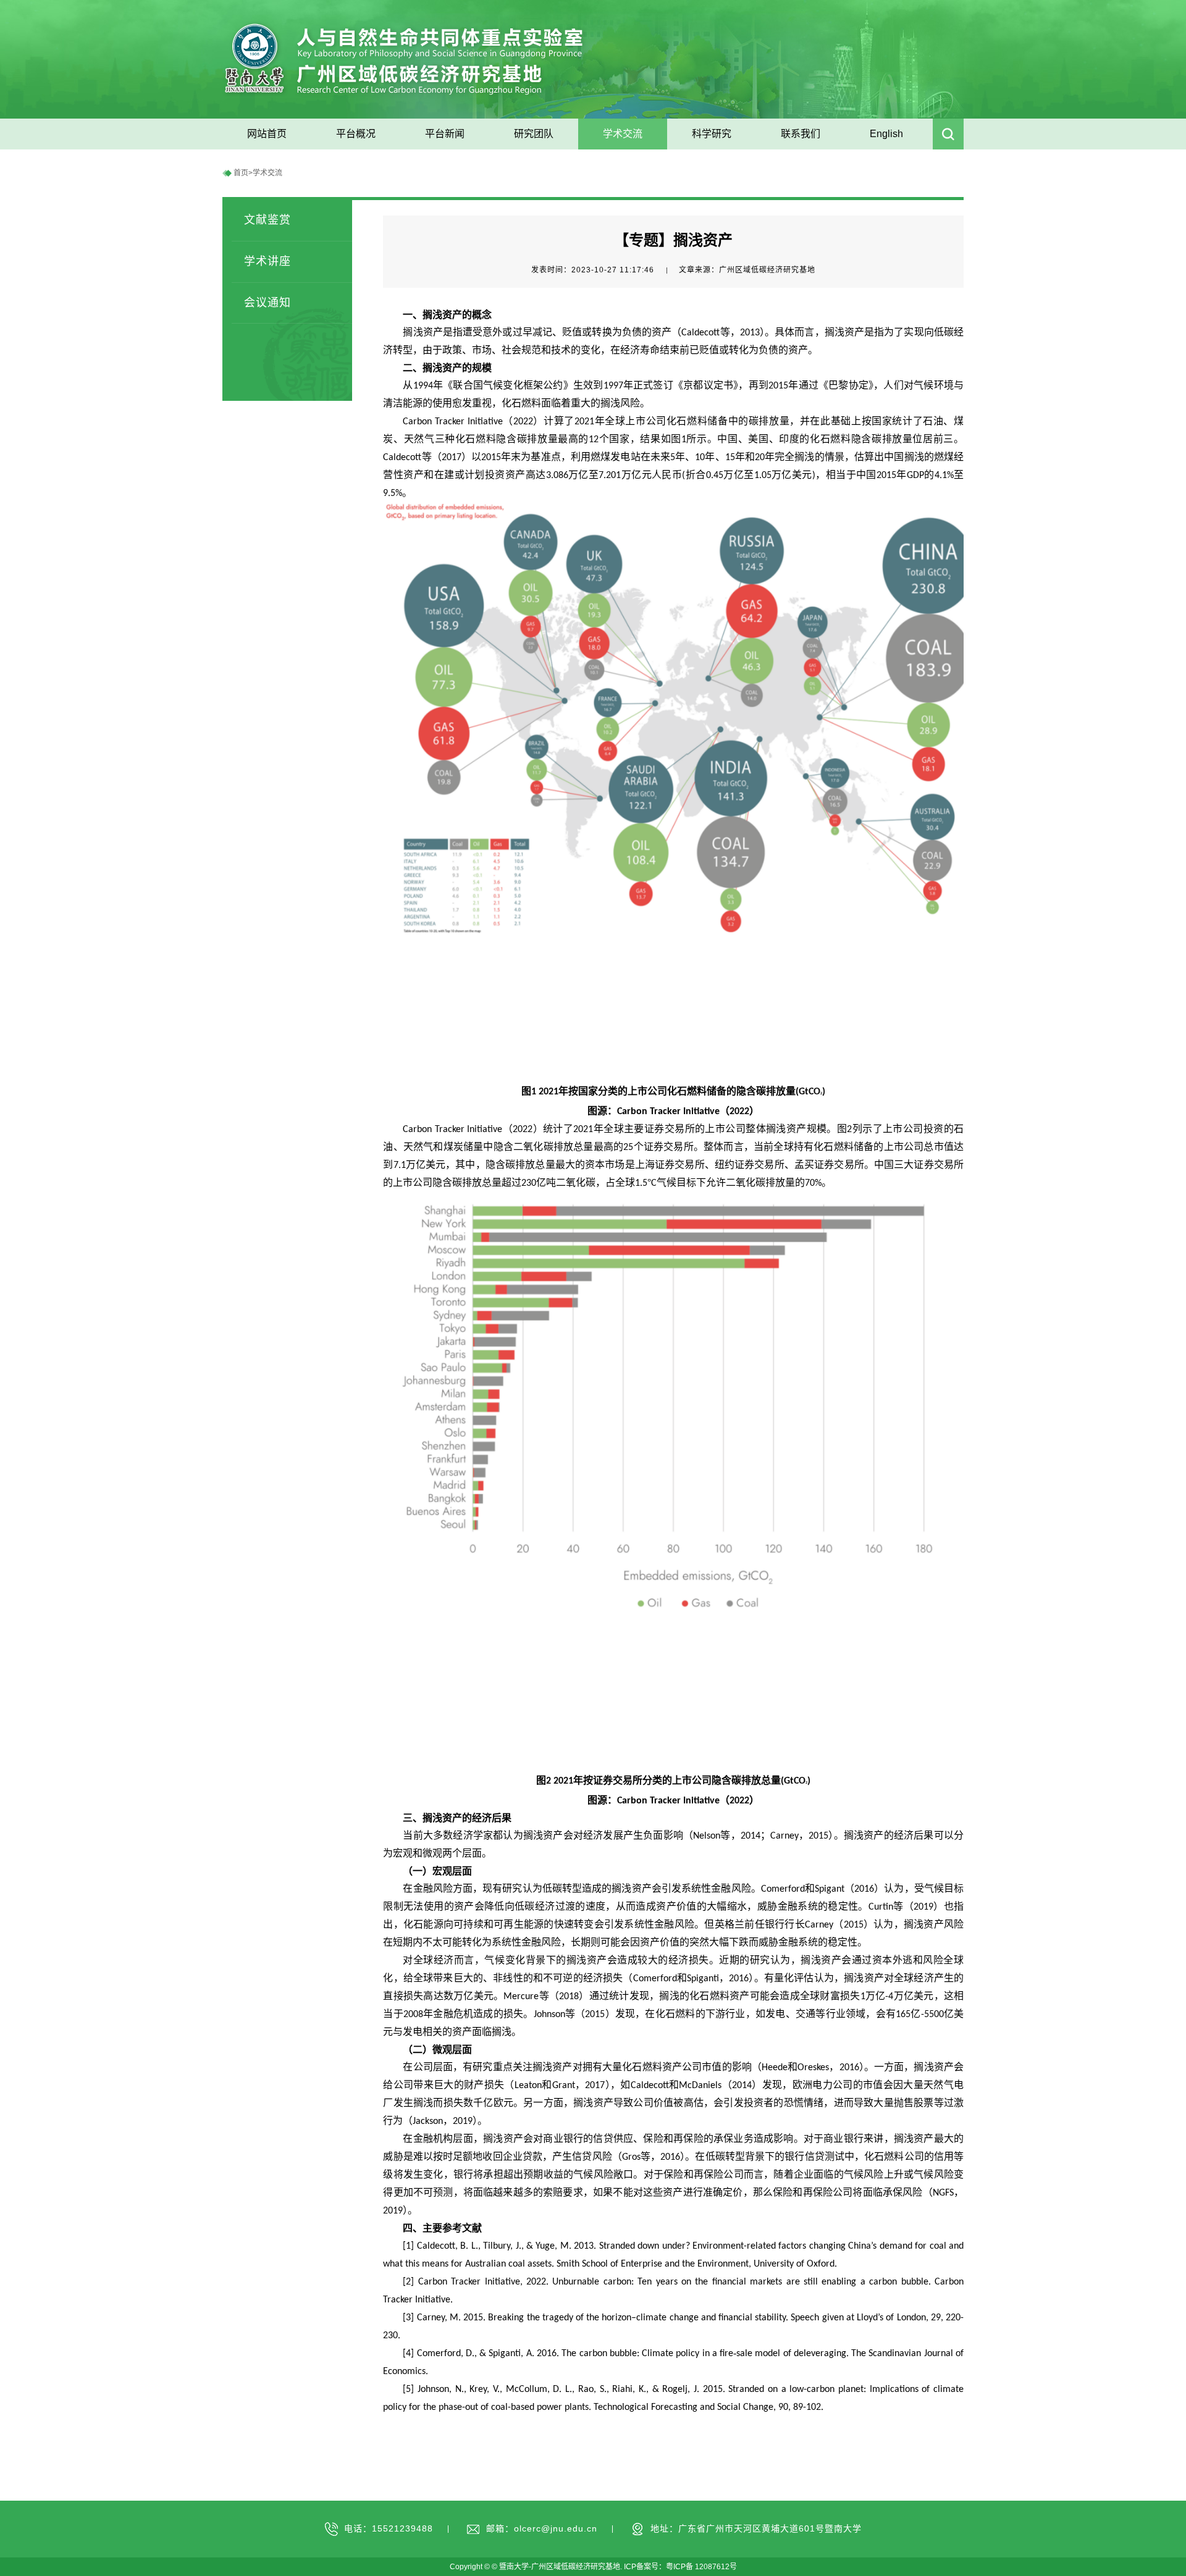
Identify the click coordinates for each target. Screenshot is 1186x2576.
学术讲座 (267, 261)
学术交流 (267, 173)
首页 (241, 173)
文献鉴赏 (267, 220)
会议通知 (267, 303)
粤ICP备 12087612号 (701, 2567)
